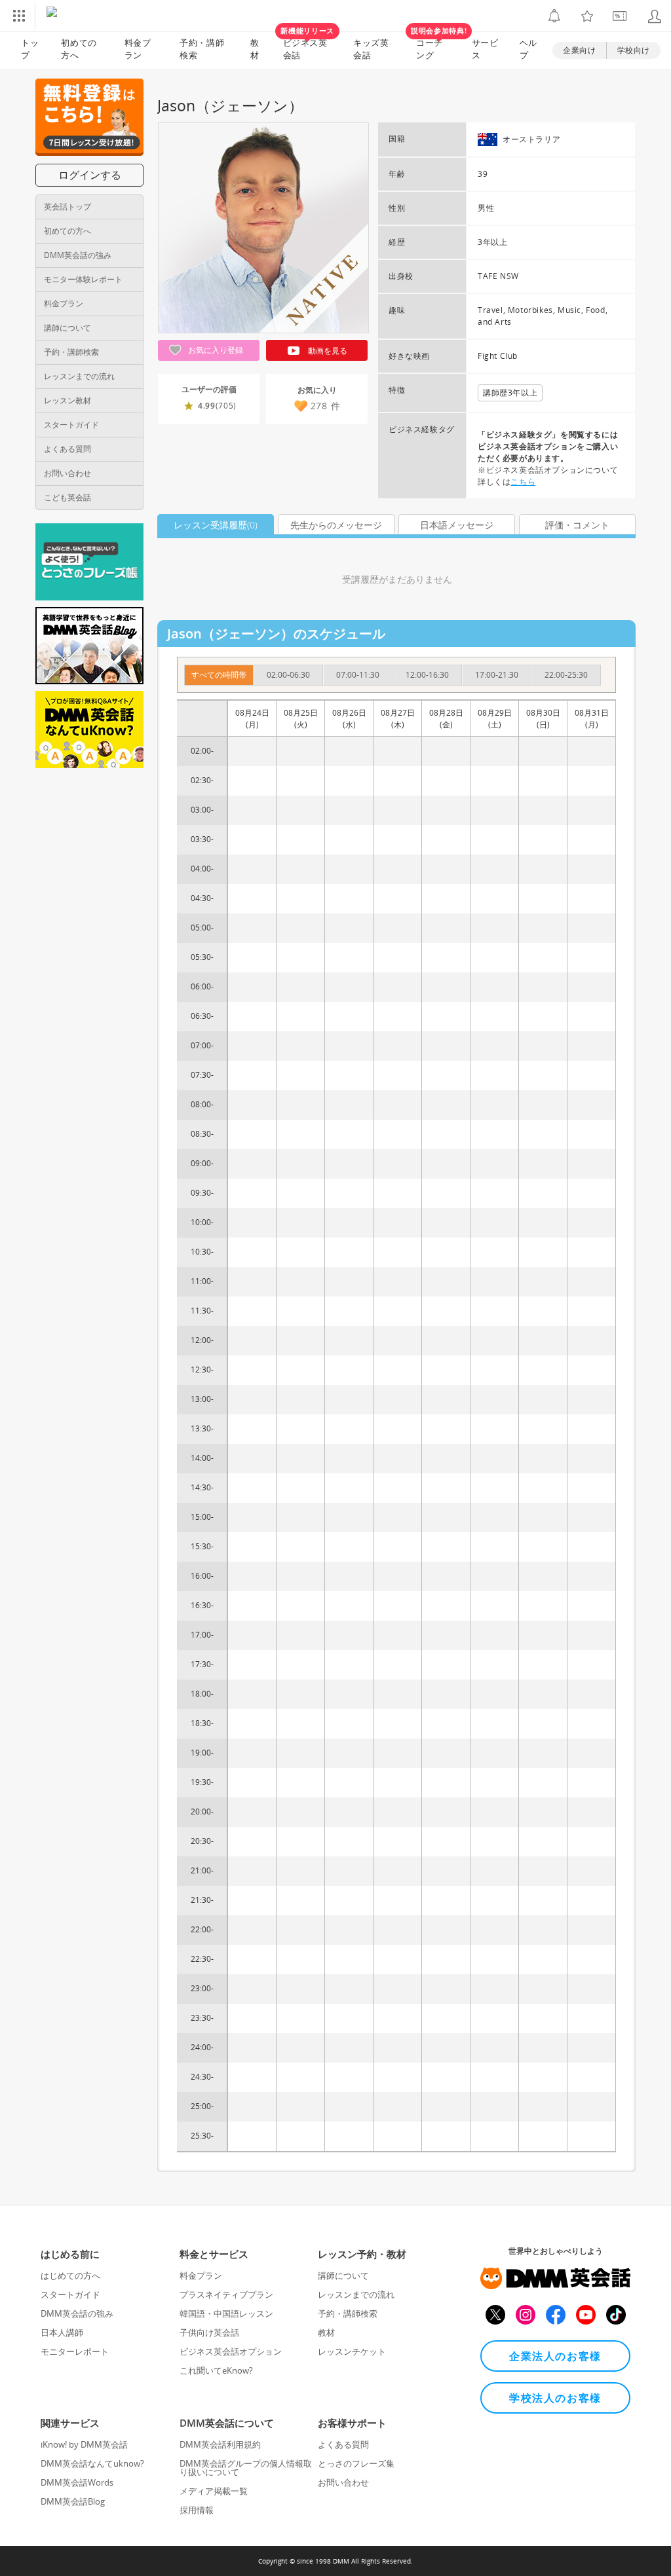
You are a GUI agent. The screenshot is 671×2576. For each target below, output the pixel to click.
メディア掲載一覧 (214, 2491)
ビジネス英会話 (307, 46)
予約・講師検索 (202, 49)
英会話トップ (67, 207)
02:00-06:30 (288, 675)
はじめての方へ (70, 2275)
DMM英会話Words (77, 2482)
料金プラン (138, 49)
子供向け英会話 (209, 2332)
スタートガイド (71, 425)
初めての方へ (67, 231)
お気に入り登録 (215, 350)
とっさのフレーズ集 (356, 2463)
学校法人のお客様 (555, 2398)
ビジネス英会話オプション (231, 2351)
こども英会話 (67, 497)
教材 (255, 49)
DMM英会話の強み (78, 255)
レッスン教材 (67, 400)
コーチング (436, 46)
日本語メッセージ (457, 525)
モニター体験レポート (83, 279)
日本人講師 (62, 2332)
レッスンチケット (352, 2351)
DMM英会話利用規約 (220, 2444)
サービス (485, 49)
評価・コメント (577, 525)
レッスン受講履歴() (216, 525)
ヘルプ (528, 49)
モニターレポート (75, 2351)
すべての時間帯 (219, 675)
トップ (30, 49)
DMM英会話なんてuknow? (92, 2463)
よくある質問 (67, 449)
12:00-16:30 (427, 675)
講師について (67, 328)
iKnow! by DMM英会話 (84, 2444)
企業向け (579, 50)
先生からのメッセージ (336, 525)
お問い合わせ (67, 473)
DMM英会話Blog (73, 2501)
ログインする (90, 175)
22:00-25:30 (566, 675)
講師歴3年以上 (510, 393)
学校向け (634, 50)
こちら (523, 482)
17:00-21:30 (497, 675)
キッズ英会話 (371, 49)
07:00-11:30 (358, 675)
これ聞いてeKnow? (216, 2370)
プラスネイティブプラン (226, 2294)
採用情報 (197, 2510)
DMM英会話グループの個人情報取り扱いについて (246, 2468)
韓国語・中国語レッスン (226, 2313)
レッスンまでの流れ (79, 376)
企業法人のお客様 (555, 2356)
